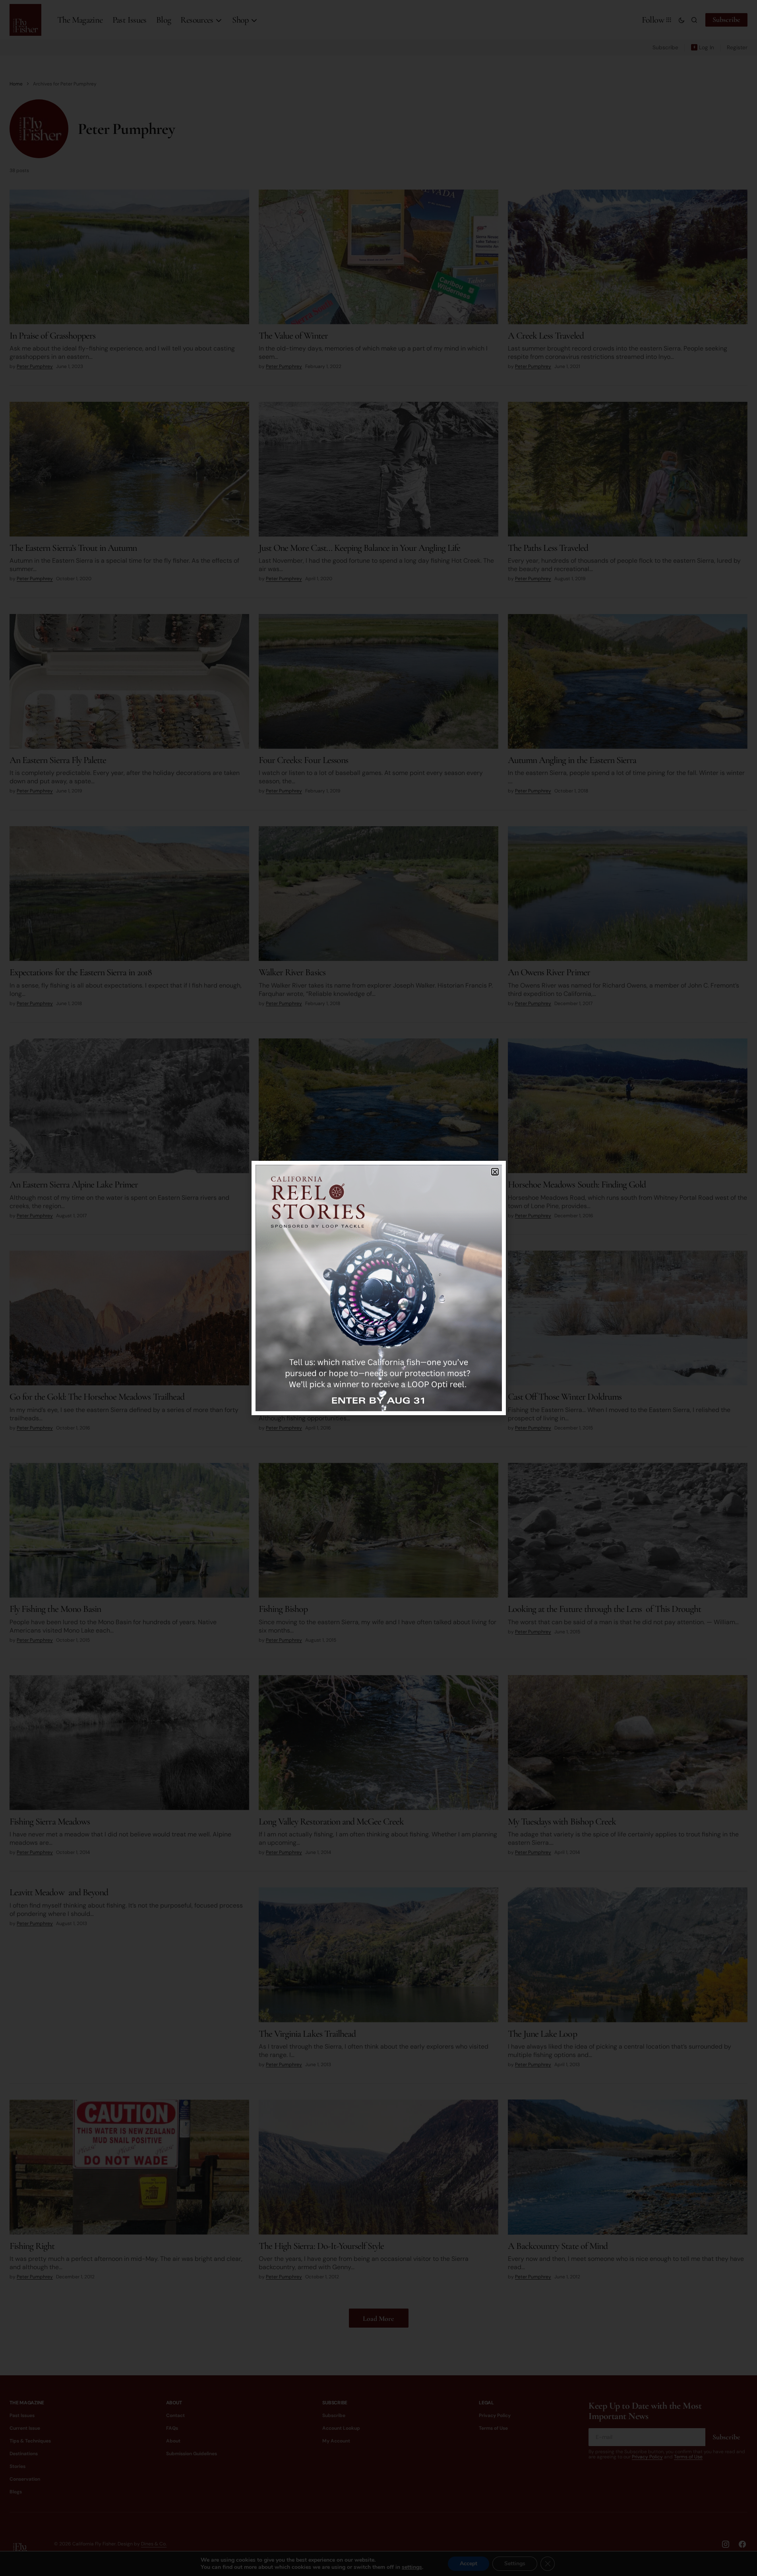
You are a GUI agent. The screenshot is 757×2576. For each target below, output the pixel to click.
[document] (378, 1288)
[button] (495, 1172)
